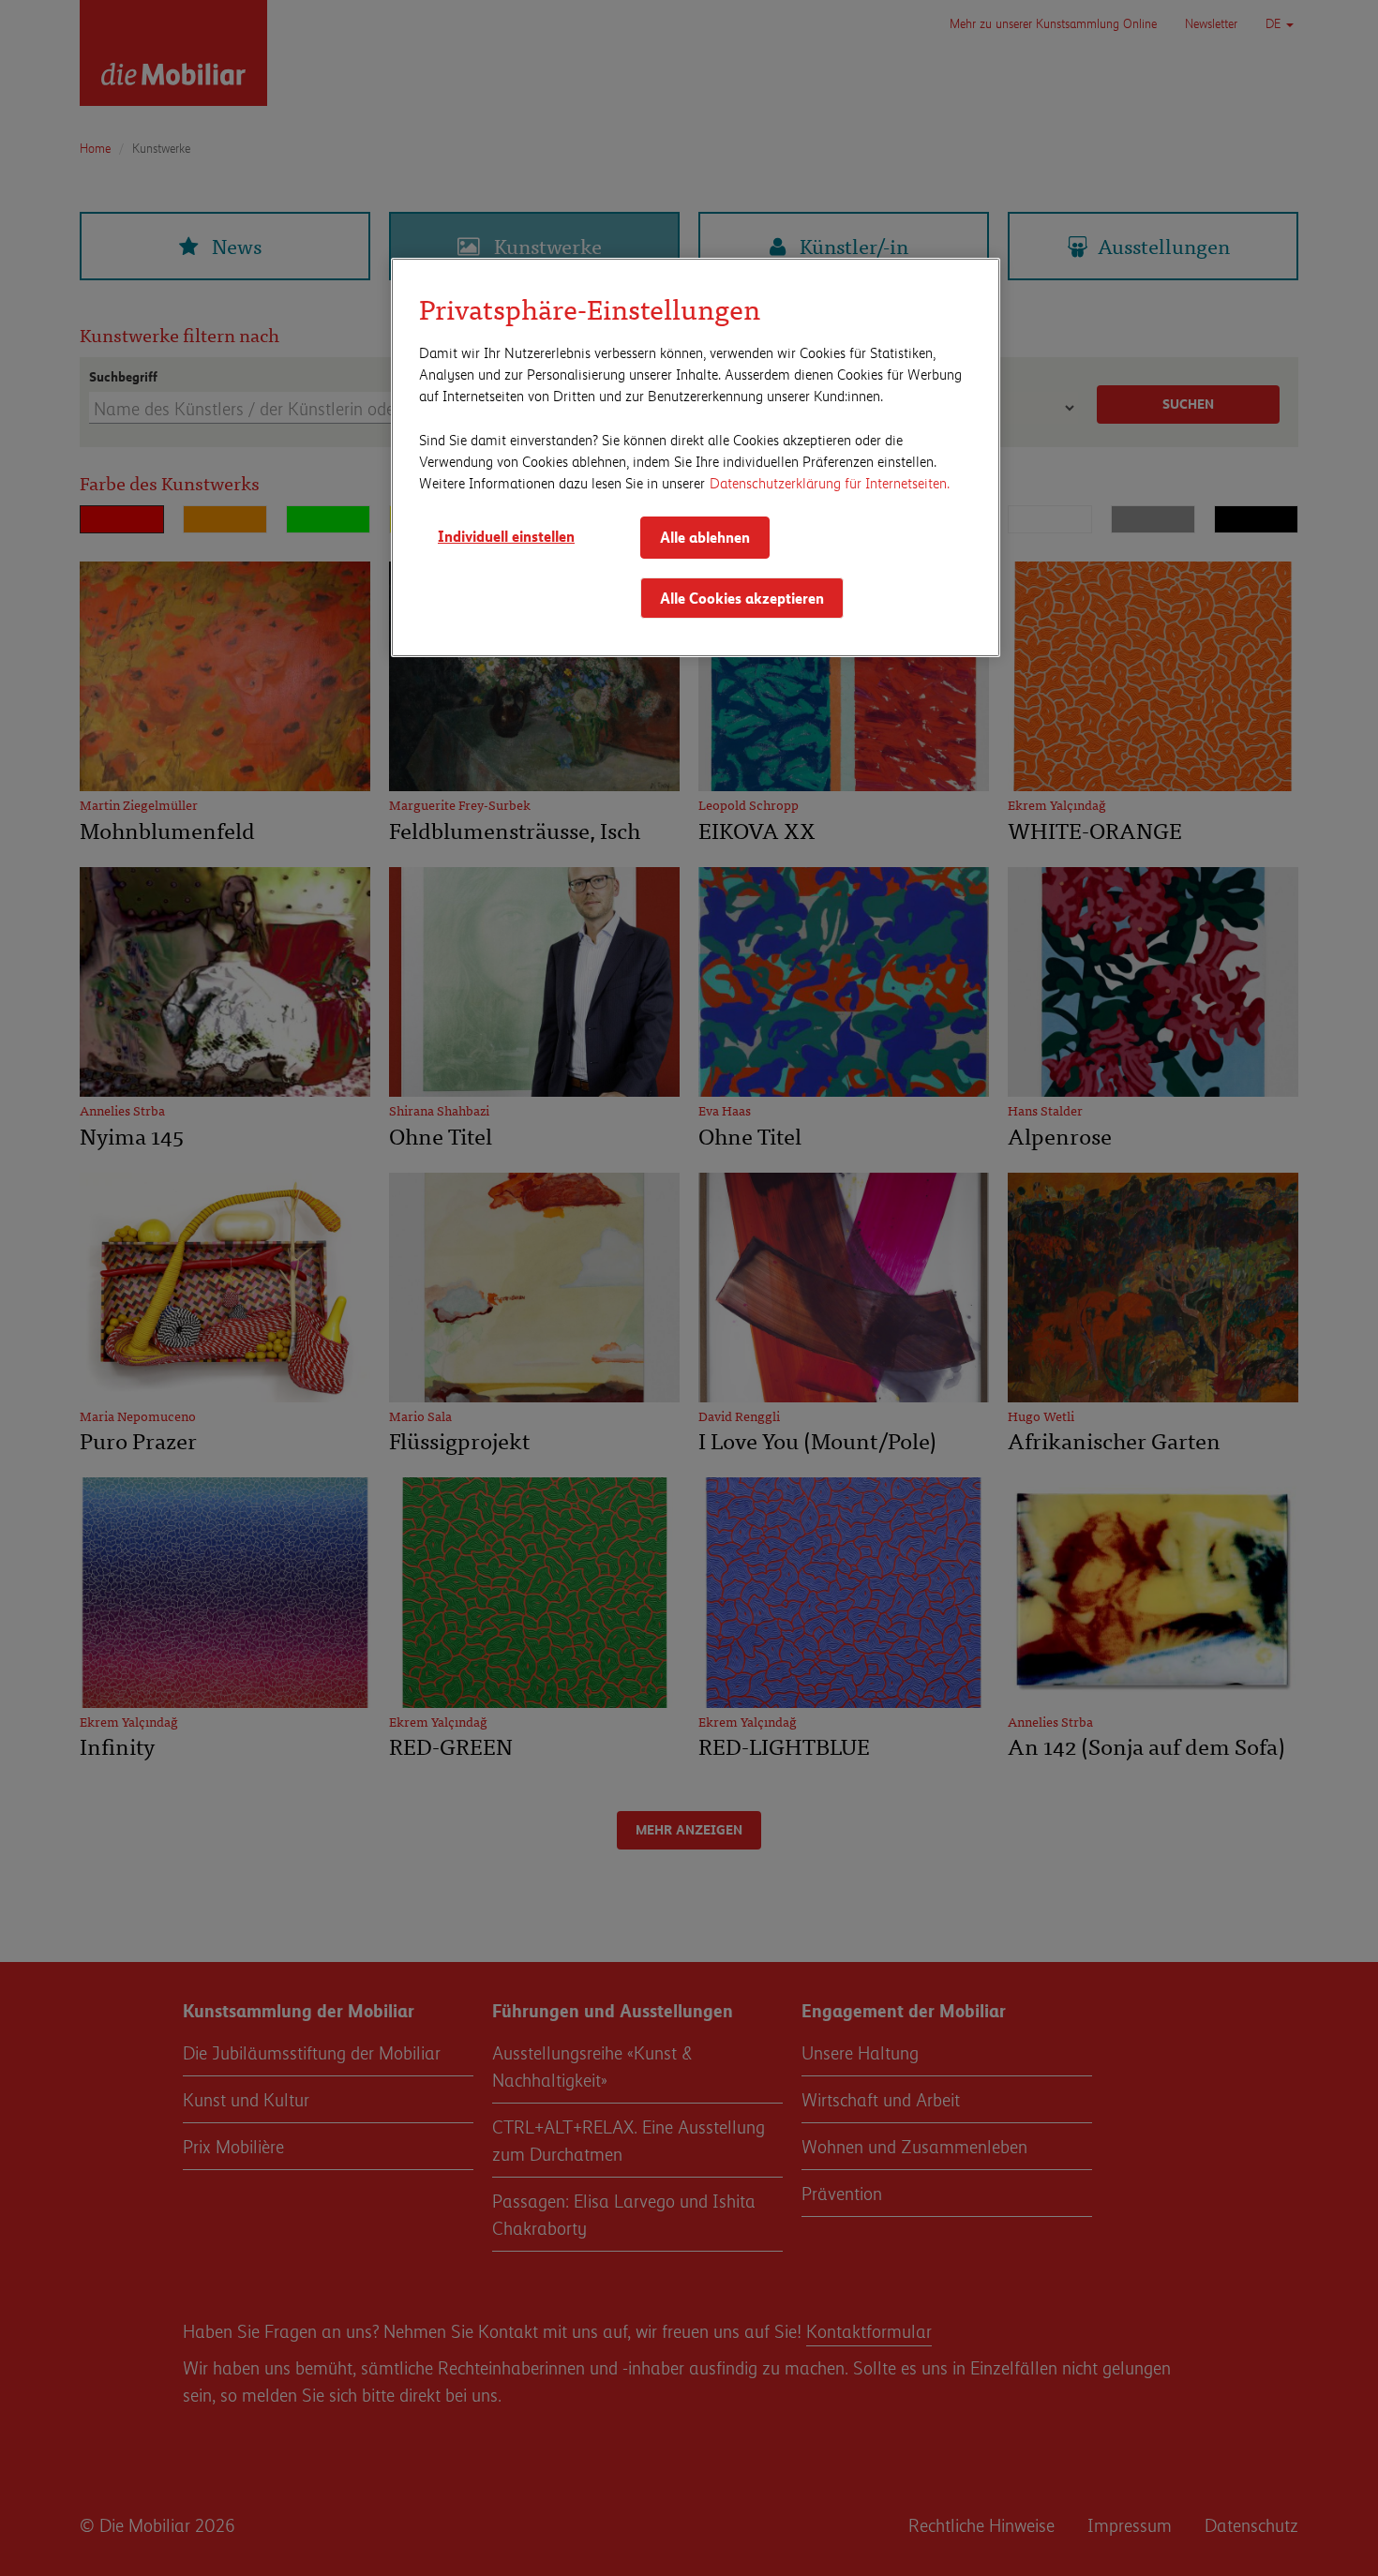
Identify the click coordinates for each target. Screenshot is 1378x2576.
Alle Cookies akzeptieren (742, 598)
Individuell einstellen (506, 536)
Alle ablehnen (705, 537)
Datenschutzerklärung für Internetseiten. (830, 482)
